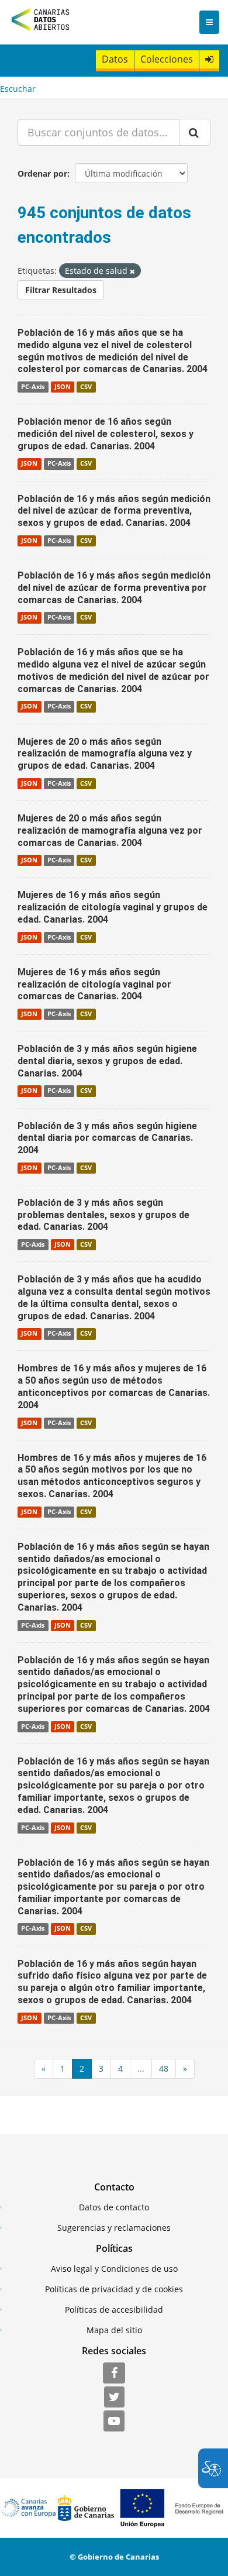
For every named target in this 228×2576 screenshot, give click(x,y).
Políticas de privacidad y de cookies (114, 2289)
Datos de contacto (114, 2207)
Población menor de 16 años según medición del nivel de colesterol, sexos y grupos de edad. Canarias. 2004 (106, 434)
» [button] (185, 2068)
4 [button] (120, 2068)
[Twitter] (114, 2398)
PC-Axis (33, 387)
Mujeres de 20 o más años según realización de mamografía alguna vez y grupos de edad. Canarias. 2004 (105, 754)
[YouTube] (114, 2422)
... (141, 2068)
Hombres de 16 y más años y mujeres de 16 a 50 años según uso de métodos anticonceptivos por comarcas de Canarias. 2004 (114, 1386)
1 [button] (63, 2068)
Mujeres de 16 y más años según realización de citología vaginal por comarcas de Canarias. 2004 (94, 984)
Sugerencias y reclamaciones (114, 2228)
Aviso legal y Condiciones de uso (114, 2269)
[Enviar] (195, 132)
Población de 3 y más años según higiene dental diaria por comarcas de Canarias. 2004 (107, 1138)
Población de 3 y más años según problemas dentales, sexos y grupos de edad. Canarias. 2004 (103, 1215)
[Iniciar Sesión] (209, 59)
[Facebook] (114, 2374)
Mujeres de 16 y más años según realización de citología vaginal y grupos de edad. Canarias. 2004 (113, 907)
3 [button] (101, 2068)
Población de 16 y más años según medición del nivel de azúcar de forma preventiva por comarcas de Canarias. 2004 (114, 588)
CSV (86, 387)
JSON (63, 387)
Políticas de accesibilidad (114, 2310)
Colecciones (167, 59)
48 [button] (164, 2068)
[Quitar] (132, 271)
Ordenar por (42, 173)
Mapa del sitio (114, 2330)
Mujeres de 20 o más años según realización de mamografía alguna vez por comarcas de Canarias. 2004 (110, 830)
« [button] (44, 2068)
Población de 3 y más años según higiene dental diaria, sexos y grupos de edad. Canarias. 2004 (107, 1061)
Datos (115, 59)
